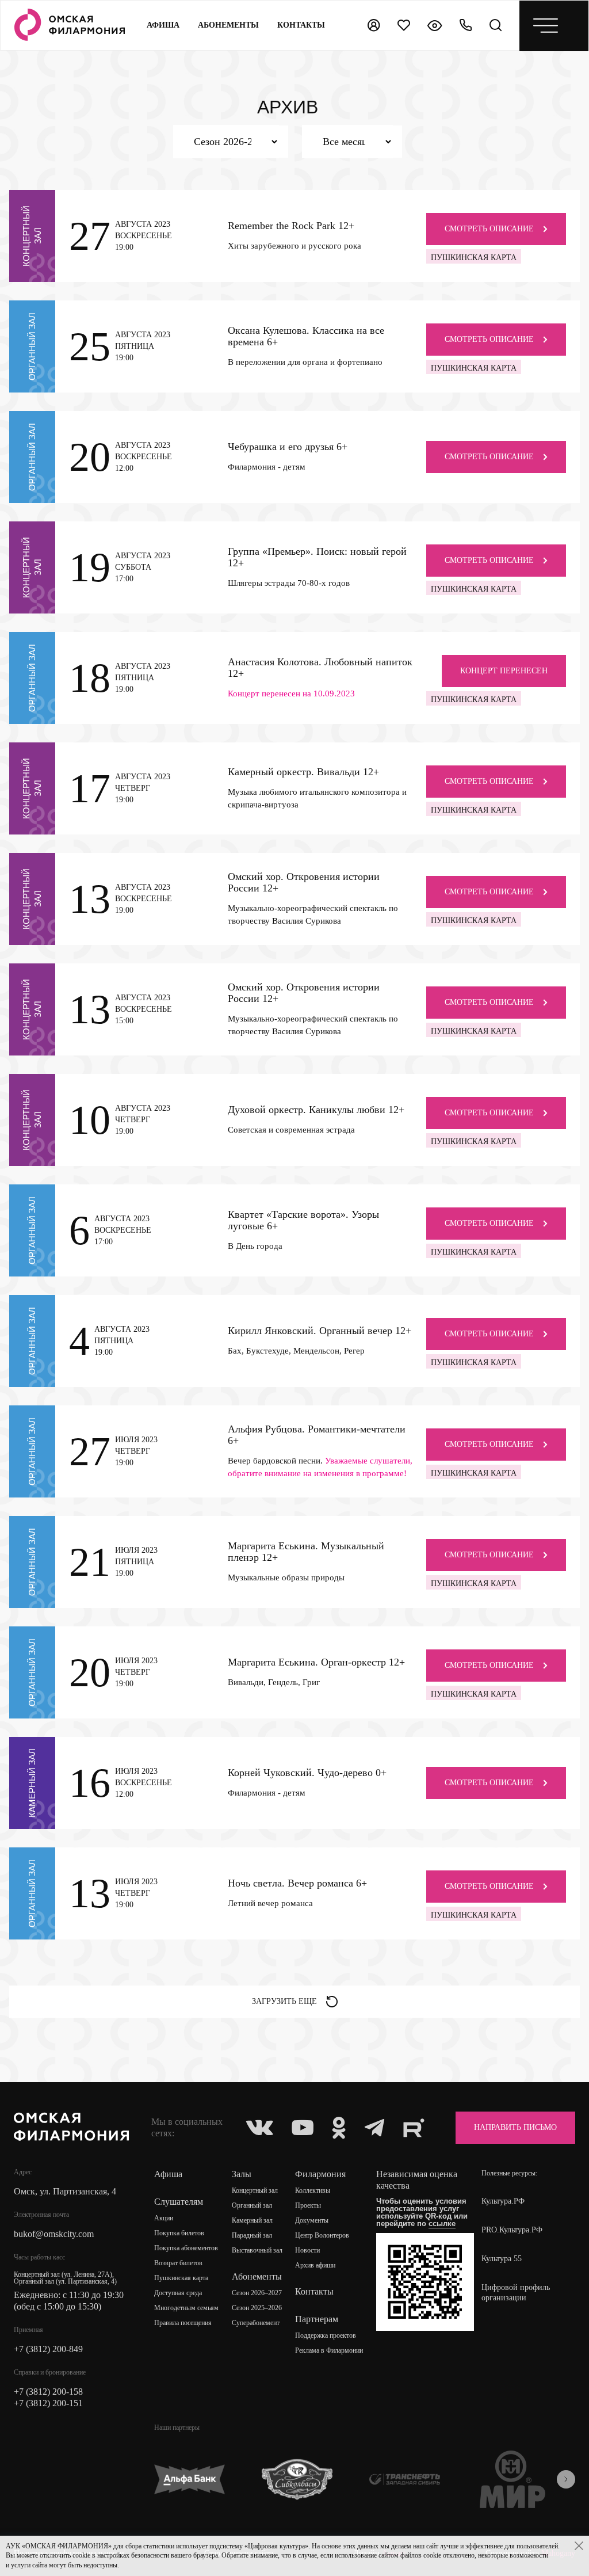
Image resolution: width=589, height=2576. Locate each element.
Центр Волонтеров (322, 2235)
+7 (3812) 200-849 (48, 2349)
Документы (312, 2220)
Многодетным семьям (186, 2308)
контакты (301, 25)
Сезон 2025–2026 (257, 2308)
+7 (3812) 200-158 (48, 2392)
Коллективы (313, 2190)
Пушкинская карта (181, 2278)
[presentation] (566, 2479)
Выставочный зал (257, 2250)
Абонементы (228, 25)
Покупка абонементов (186, 2248)
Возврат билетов (178, 2263)
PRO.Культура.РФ (512, 2230)
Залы (242, 2174)
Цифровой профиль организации (516, 2293)
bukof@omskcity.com (54, 2234)
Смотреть (489, 229)
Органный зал (252, 2205)
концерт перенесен (504, 671)
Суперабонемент (256, 2323)
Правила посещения (183, 2323)
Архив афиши (315, 2265)
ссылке (442, 2223)
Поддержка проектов (326, 2335)
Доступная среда (178, 2293)
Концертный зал (255, 2190)
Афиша (163, 25)
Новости (307, 2250)
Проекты (308, 2205)
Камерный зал (252, 2220)
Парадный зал (252, 2235)
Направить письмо (515, 2127)
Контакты (314, 2291)
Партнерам (317, 2319)
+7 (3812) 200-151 (48, 2403)
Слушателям (179, 2202)
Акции (164, 2218)
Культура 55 (502, 2259)
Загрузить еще (284, 2001)
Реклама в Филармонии (329, 2350)
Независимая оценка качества (417, 2180)
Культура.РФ (503, 2201)
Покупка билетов (179, 2233)
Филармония (320, 2174)
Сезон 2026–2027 (257, 2293)
